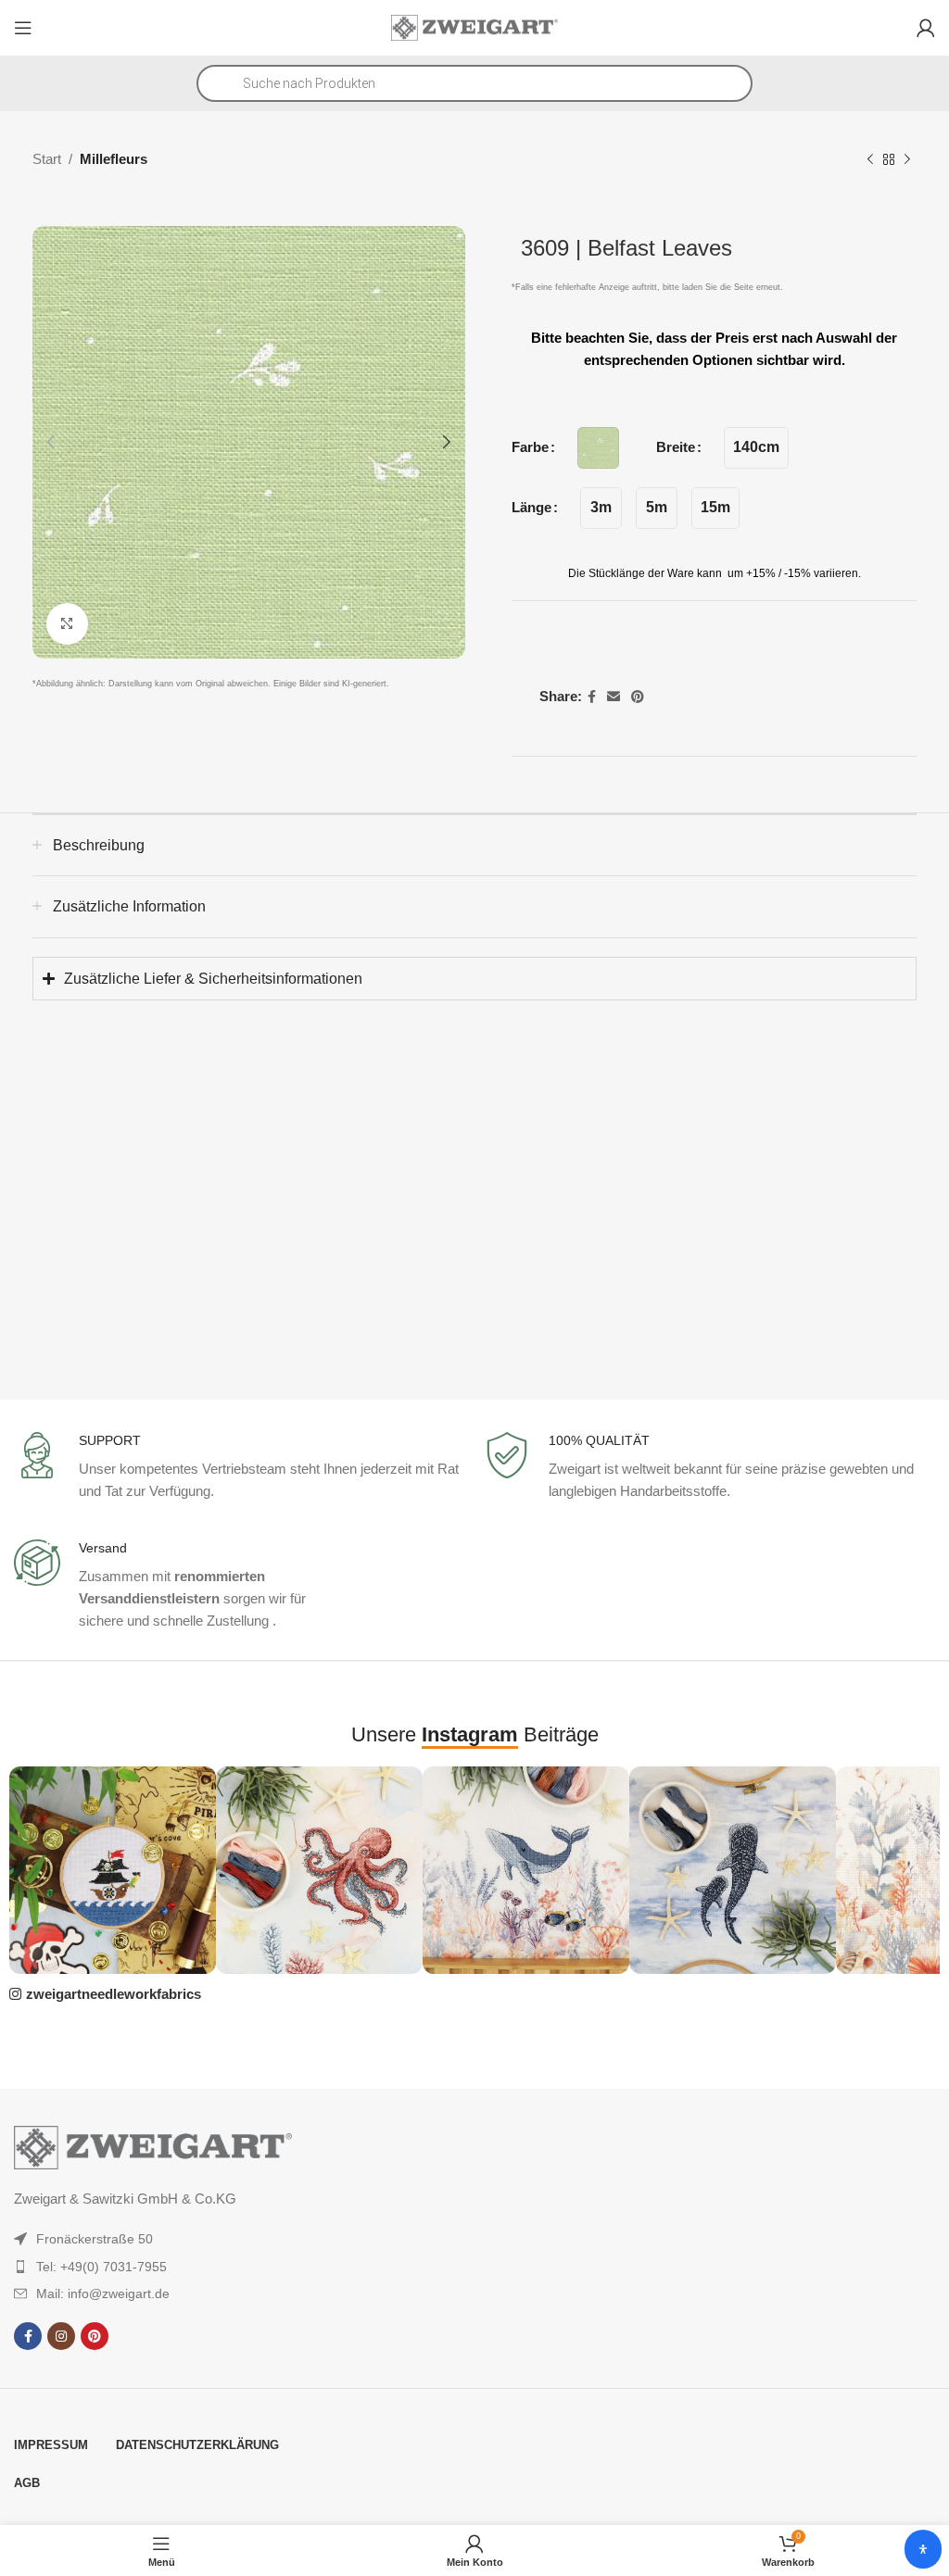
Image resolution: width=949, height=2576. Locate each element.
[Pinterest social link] (638, 697)
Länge (531, 507)
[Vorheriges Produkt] (870, 160)
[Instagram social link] (61, 2336)
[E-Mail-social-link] (614, 697)
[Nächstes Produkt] (907, 160)
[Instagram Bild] (113, 1870)
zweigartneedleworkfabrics (114, 1994)
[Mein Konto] (926, 28)
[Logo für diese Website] (474, 26)
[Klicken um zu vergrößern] (67, 624)
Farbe (530, 447)
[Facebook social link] (592, 697)
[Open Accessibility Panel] (923, 2549)
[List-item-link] (204, 2239)
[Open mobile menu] (23, 28)
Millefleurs (114, 159)
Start (47, 159)
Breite (676, 447)
